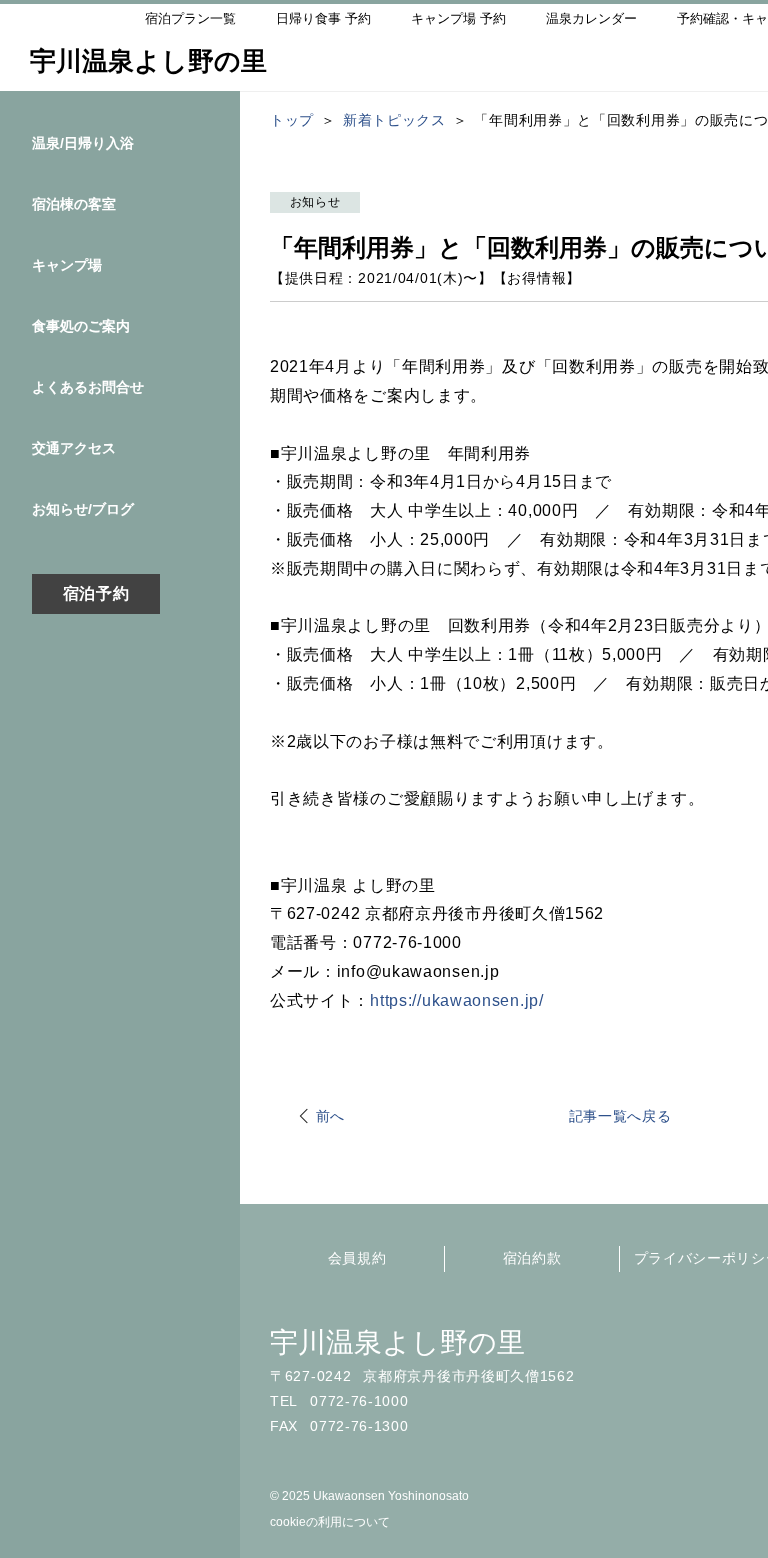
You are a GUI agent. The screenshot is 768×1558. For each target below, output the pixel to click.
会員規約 (357, 1258)
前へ (330, 1116)
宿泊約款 (532, 1258)
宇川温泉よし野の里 (397, 1342)
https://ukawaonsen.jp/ (456, 1000)
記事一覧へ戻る (620, 1116)
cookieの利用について (330, 1522)
